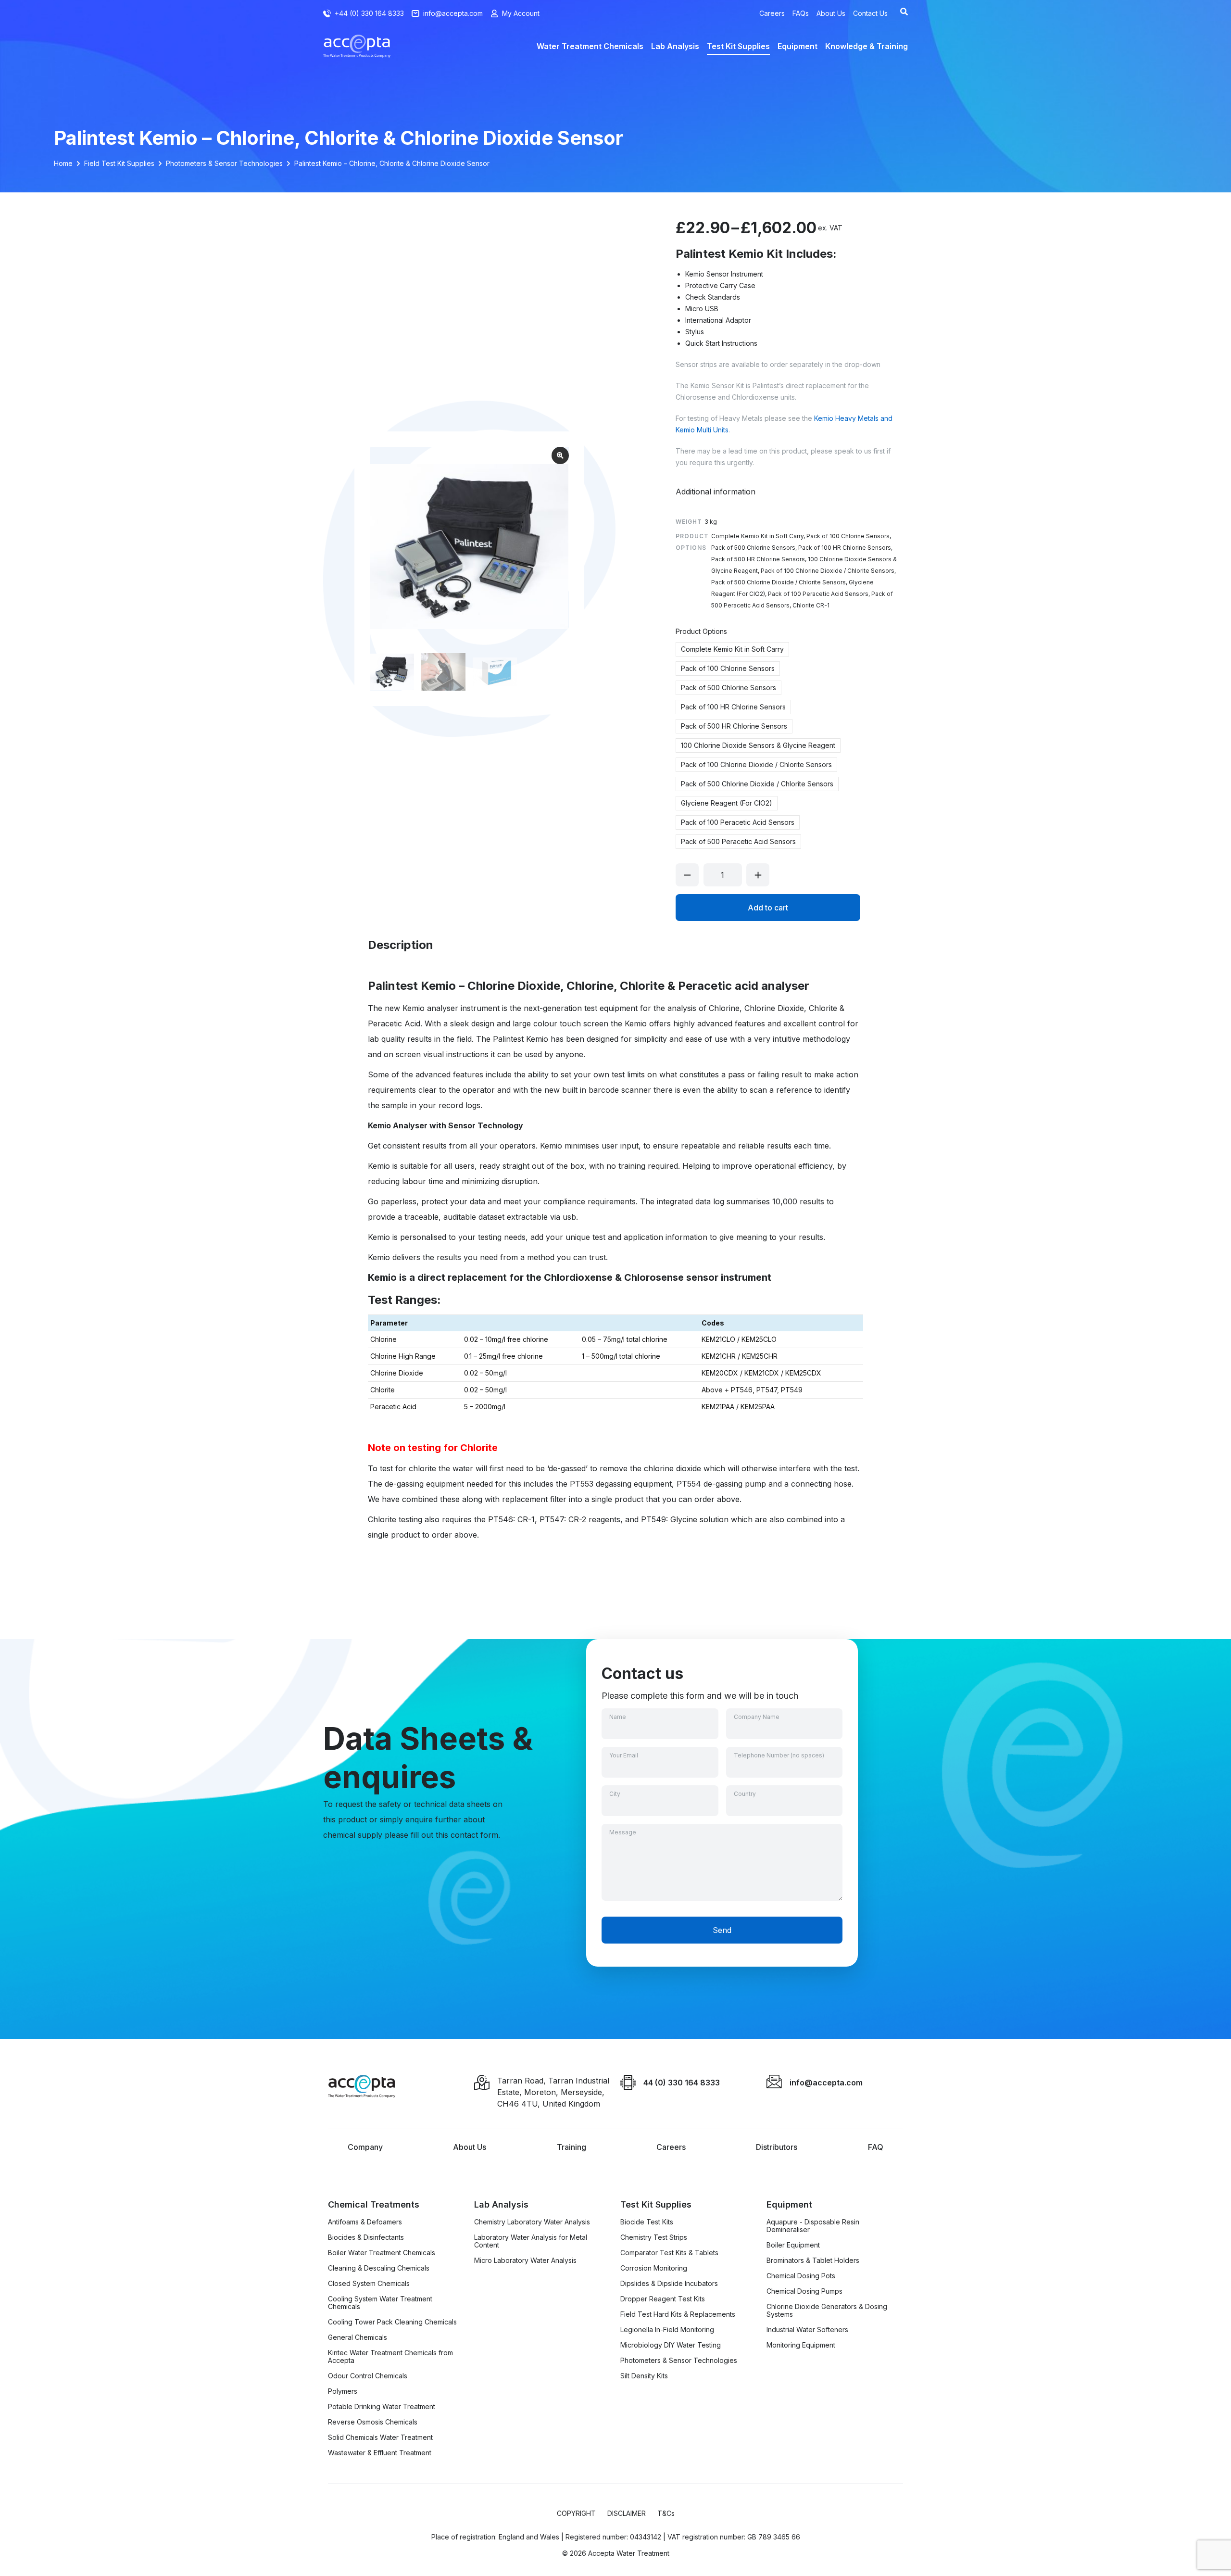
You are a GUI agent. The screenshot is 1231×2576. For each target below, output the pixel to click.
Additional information (716, 492)
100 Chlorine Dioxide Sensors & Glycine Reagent (758, 745)
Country (745, 1794)
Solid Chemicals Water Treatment (380, 2437)
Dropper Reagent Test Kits (663, 2299)
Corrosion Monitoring (654, 2268)
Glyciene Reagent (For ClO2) (727, 803)
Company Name (757, 1717)
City (615, 1794)
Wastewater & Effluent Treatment (380, 2453)
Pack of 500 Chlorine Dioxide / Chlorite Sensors (757, 784)
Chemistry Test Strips (654, 2237)
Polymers (343, 2391)
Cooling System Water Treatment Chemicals (380, 2303)
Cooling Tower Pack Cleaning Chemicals (392, 2322)
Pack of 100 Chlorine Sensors (728, 668)
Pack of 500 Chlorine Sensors (729, 688)
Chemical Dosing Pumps (804, 2291)
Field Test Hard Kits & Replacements (678, 2314)
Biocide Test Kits (647, 2222)
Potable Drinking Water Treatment (382, 2407)
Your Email (624, 1755)
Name (618, 1717)
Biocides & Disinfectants (366, 2237)
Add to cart (768, 908)
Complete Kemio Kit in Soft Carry (732, 649)
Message (623, 1832)
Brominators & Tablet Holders (813, 2260)
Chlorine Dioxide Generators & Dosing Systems (827, 2311)
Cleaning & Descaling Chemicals (379, 2268)
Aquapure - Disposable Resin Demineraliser (813, 2226)
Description (401, 945)
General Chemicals (358, 2337)
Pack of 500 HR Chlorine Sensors (734, 726)
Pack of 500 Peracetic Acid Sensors (738, 841)
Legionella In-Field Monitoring (667, 2330)
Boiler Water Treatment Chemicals (382, 2253)
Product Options (701, 631)
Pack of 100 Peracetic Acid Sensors (738, 822)
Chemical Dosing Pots (801, 2276)
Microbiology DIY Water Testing (671, 2345)
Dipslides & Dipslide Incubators (669, 2284)
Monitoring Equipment (801, 2345)
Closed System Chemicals (369, 2284)
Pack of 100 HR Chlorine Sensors (733, 707)
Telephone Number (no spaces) (779, 1755)
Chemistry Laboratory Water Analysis (532, 2222)
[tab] (716, 492)
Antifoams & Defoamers (365, 2222)
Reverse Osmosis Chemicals (373, 2422)
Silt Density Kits (644, 2376)
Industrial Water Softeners (807, 2330)
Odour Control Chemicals (368, 2376)
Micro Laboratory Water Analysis (525, 2260)
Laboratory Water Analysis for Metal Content (531, 2241)
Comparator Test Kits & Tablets (669, 2253)
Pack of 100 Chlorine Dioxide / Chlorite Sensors (756, 764)
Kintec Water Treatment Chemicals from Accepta (390, 2357)
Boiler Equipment (793, 2245)
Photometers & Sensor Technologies (679, 2361)
